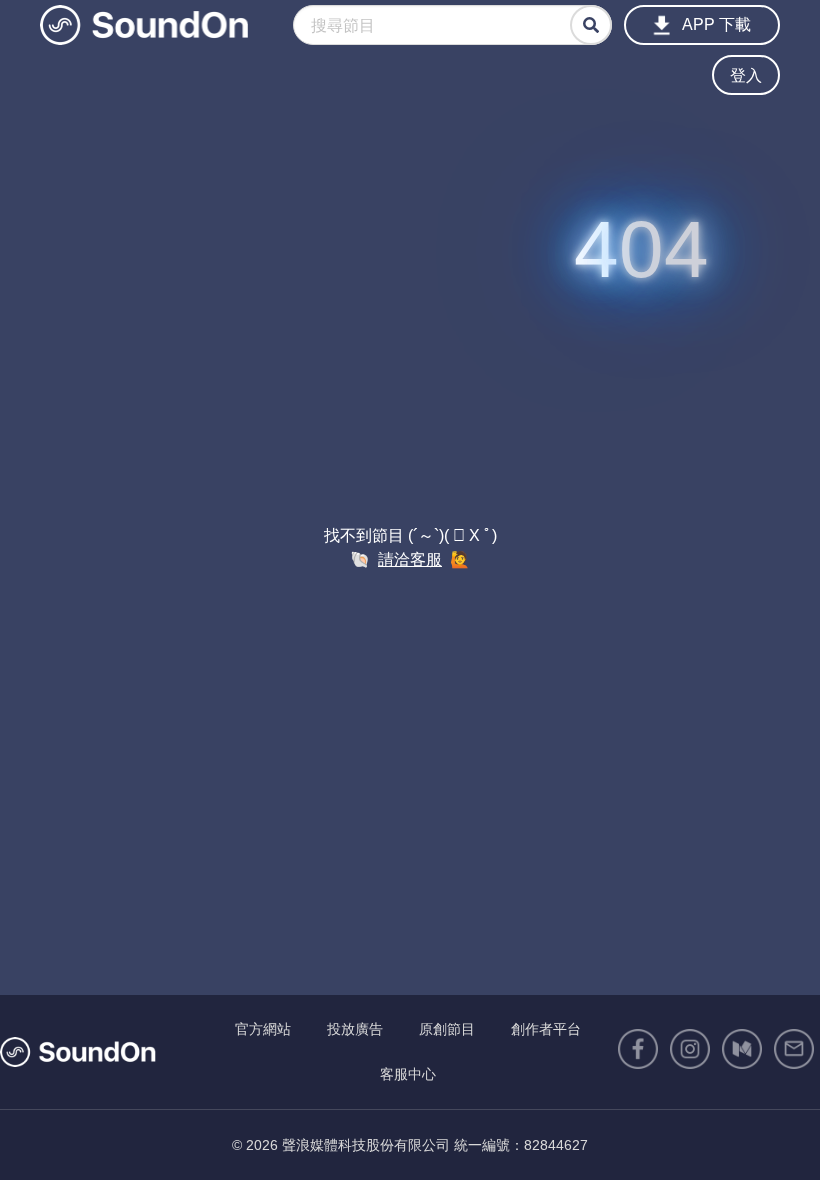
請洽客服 (410, 559)
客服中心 (408, 1074)
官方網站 (263, 1029)
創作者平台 (546, 1029)
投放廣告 (355, 1029)
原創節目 (447, 1029)
